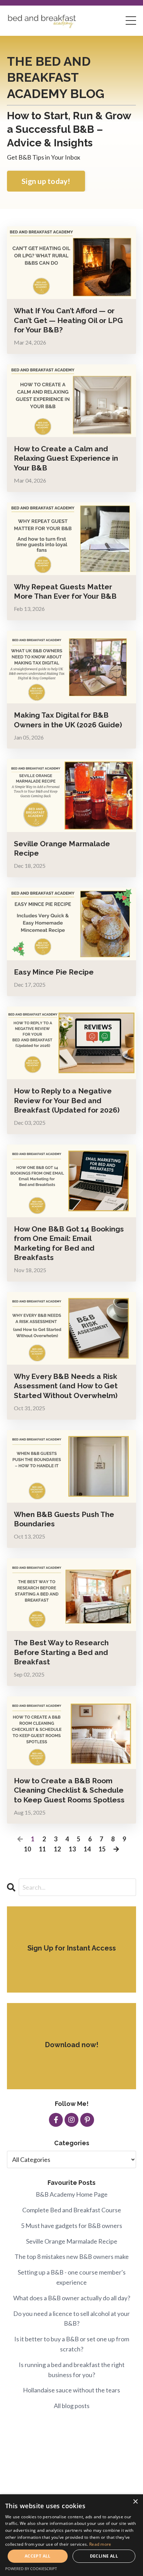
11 (42, 1849)
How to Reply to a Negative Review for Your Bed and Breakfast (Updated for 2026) (67, 1100)
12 (57, 1849)
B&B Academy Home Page (72, 2194)
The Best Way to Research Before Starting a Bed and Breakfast (61, 1652)
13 (72, 1849)
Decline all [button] (104, 2556)
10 (27, 1849)
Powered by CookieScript (31, 2569)
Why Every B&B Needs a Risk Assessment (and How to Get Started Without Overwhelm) (66, 1386)
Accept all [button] (38, 2556)
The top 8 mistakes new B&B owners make (72, 2256)
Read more (100, 2544)
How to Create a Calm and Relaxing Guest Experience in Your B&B (66, 458)
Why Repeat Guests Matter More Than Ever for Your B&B (65, 591)
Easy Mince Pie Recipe (54, 972)
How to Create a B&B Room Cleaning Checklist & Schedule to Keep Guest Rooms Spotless (69, 1790)
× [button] (135, 2502)
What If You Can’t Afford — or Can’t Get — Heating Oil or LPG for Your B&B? (68, 320)
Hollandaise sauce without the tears (71, 2390)
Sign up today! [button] (46, 181)
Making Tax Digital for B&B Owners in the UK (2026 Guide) (68, 720)
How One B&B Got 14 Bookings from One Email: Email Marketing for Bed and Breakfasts (69, 1243)
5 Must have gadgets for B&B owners (71, 2226)
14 (87, 1849)
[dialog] (71, 2535)
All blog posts (72, 2406)
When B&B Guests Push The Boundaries (64, 1519)
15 (102, 1849)
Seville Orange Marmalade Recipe (62, 848)
